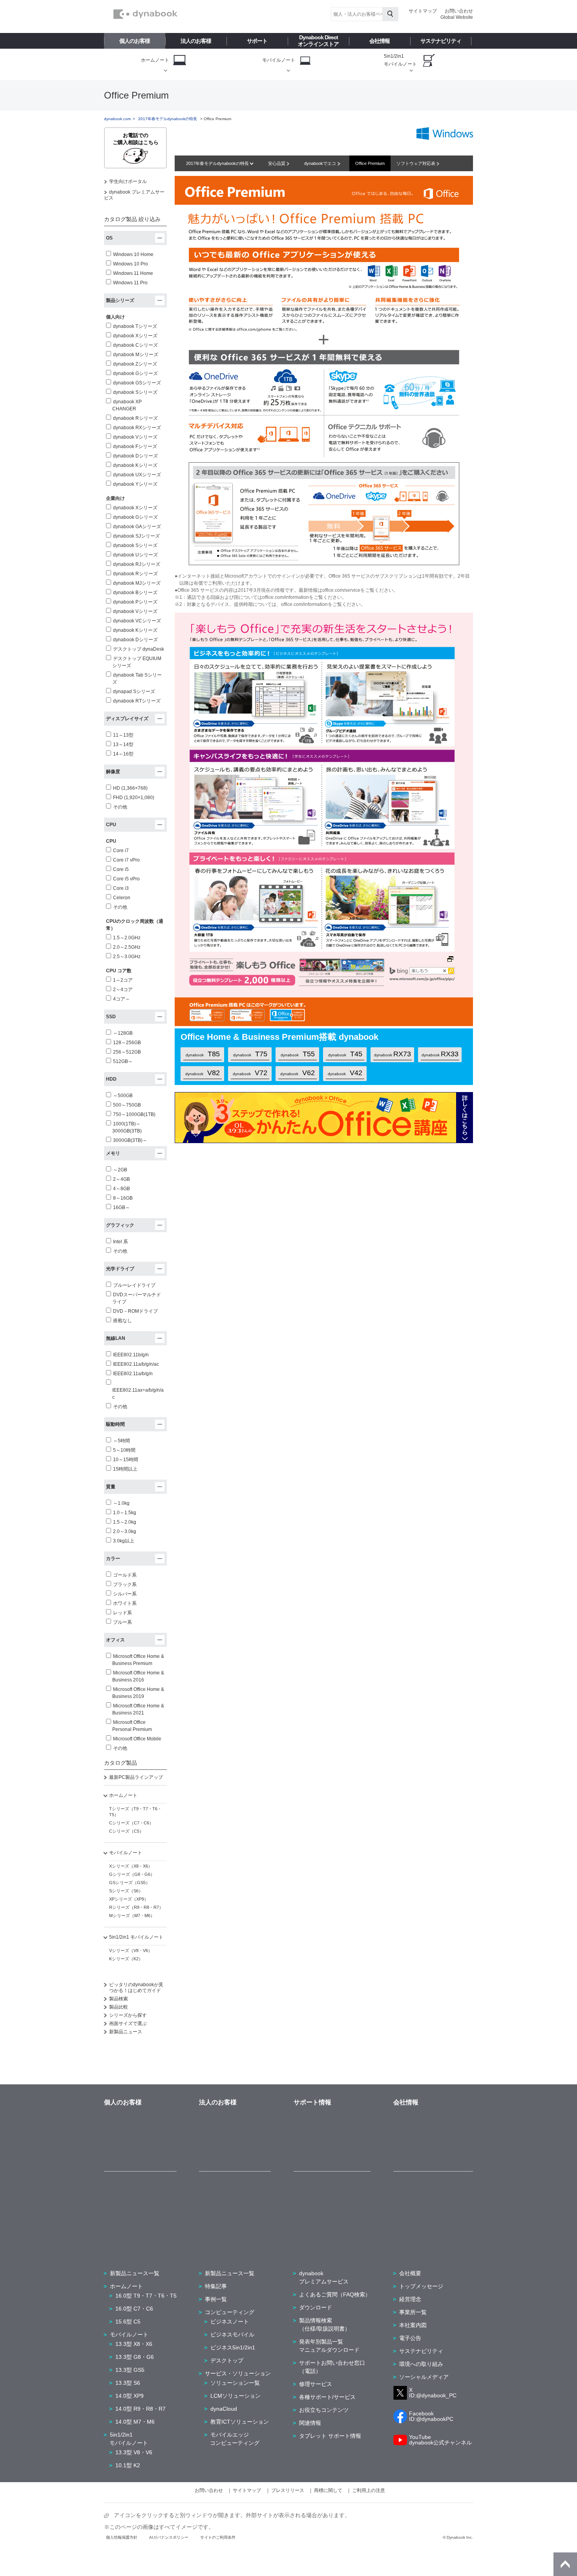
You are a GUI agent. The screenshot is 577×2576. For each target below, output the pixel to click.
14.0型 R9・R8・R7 (141, 2409)
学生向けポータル (128, 181)
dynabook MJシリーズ (137, 583)
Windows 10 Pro (131, 264)
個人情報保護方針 (122, 2537)
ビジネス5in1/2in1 (233, 2347)
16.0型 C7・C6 (134, 2309)
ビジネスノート (230, 2322)
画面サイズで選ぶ (128, 2023)
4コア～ (121, 999)
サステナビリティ (441, 41)
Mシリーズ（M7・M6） (132, 1916)
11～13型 (123, 735)
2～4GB (121, 1179)
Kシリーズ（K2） (126, 1959)
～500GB (123, 1096)
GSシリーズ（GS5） (130, 1883)
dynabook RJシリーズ (137, 564)
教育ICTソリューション (240, 2422)
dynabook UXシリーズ (137, 475)
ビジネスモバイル (232, 2334)
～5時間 (121, 1441)
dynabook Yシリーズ (135, 484)
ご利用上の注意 (369, 2490)
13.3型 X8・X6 (134, 2344)
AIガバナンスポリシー (169, 2537)
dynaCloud (224, 2409)
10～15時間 (126, 1460)
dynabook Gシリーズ (135, 373)
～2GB (120, 1170)
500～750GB (127, 1105)
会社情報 (380, 41)
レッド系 (122, 1613)
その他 (120, 807)
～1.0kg (121, 1503)
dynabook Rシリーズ (135, 418)
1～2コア (123, 980)
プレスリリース (288, 2490)
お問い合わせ (459, 11)
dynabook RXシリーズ (137, 428)
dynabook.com (117, 119)
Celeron (122, 898)
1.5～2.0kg (125, 1522)
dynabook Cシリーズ (135, 345)
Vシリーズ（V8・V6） (131, 1950)
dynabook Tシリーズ (135, 326)
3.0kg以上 (124, 1541)
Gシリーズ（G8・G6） (132, 1874)
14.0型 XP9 (130, 2396)
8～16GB (123, 1198)
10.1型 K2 (128, 2465)
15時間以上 (125, 1469)
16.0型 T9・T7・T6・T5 (146, 2296)
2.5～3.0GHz (127, 957)
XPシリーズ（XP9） (129, 1899)
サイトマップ (423, 11)
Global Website (457, 17)
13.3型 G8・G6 (135, 2357)
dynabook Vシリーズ (135, 437)
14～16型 (123, 754)
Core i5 (121, 869)
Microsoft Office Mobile (137, 1739)
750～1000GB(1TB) (134, 1114)
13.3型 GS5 (130, 2370)
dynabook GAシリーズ (137, 527)
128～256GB (127, 1043)
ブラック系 (125, 1584)
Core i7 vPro (126, 860)
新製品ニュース (126, 2032)
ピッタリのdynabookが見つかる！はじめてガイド (136, 1988)
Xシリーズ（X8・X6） (131, 1866)
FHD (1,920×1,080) (134, 798)
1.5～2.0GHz (127, 938)
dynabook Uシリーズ (135, 555)
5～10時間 (124, 1450)
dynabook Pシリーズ (135, 602)
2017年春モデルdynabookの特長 (218, 163)
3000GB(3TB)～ (130, 1140)
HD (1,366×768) (130, 788)
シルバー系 (125, 1594)
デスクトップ (227, 2360)
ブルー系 (122, 1622)
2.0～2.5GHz (127, 947)
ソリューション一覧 (235, 2383)
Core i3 (121, 888)
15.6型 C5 (128, 2322)
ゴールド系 (125, 1575)
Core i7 (121, 851)
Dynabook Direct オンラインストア (318, 41)
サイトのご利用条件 (218, 2537)
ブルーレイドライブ (134, 1285)
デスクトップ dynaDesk (139, 649)
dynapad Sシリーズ (134, 692)
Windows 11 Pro (130, 283)
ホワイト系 (125, 1603)
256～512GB (127, 1052)
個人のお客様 (135, 41)
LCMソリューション (236, 2396)
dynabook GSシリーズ (137, 383)
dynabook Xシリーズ (135, 336)
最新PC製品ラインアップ (136, 1777)
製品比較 (119, 2007)
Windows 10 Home (133, 254)
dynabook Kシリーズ (135, 465)
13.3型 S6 (128, 2383)
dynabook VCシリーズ (137, 621)
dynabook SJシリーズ (136, 536)
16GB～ (121, 1207)
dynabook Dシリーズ (135, 456)
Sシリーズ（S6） (126, 1891)
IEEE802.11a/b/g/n (133, 1374)
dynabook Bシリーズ (135, 593)
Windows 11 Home (133, 273)
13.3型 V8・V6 (134, 2452)
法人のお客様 (196, 41)
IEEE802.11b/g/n (131, 1355)
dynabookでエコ (321, 163)
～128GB (123, 1033)
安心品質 (277, 163)
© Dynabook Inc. (458, 2537)
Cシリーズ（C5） (126, 1831)
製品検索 (119, 1999)
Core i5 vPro (126, 879)
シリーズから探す (128, 2015)
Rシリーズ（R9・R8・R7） (136, 1907)
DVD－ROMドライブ (135, 1311)
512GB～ (123, 1061)
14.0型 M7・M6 (135, 2422)
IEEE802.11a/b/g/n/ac (136, 1364)
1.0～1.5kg (125, 1513)
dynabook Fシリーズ (135, 446)
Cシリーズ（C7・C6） (131, 1823)
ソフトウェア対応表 (416, 163)
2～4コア (123, 990)
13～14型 (123, 745)
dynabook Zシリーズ (135, 364)
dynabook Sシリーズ (135, 392)
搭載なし (122, 1321)
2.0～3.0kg (125, 1531)
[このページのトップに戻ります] (565, 2564)
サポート (257, 41)
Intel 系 (121, 1242)
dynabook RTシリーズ (137, 701)
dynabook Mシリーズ (136, 355)
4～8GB (121, 1189)
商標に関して (328, 2490)
